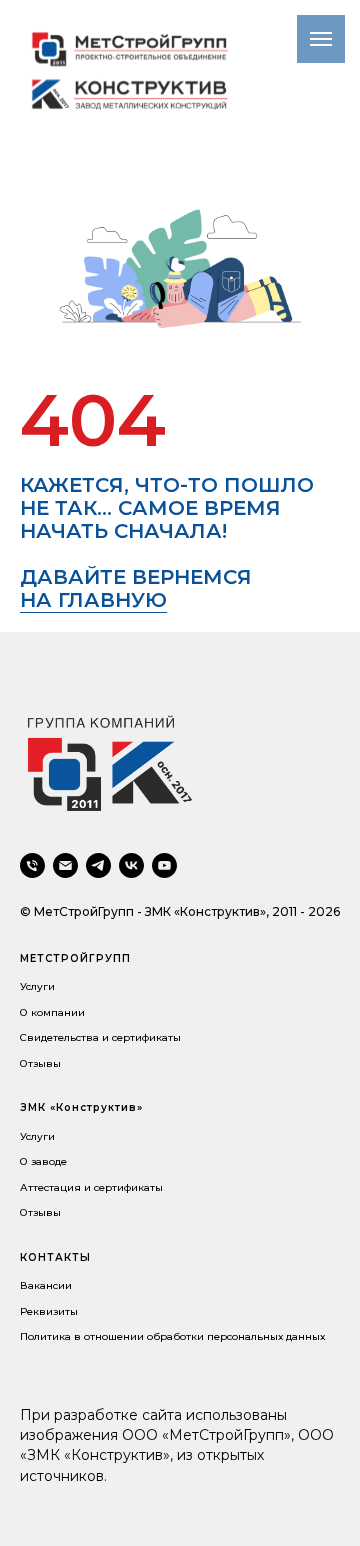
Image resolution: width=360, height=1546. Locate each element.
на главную (93, 600)
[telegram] (98, 865)
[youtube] (164, 865)
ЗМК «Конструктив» (81, 1107)
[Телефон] (32, 865)
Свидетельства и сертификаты (100, 1037)
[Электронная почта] (65, 865)
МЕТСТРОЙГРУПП (75, 958)
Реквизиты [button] (49, 1311)
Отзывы (40, 1063)
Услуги (37, 986)
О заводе (43, 1161)
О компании (52, 1012)
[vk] (131, 865)
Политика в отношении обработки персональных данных (172, 1336)
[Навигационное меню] (321, 39)
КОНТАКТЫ (55, 1257)
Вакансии (46, 1285)
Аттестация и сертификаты (91, 1187)
